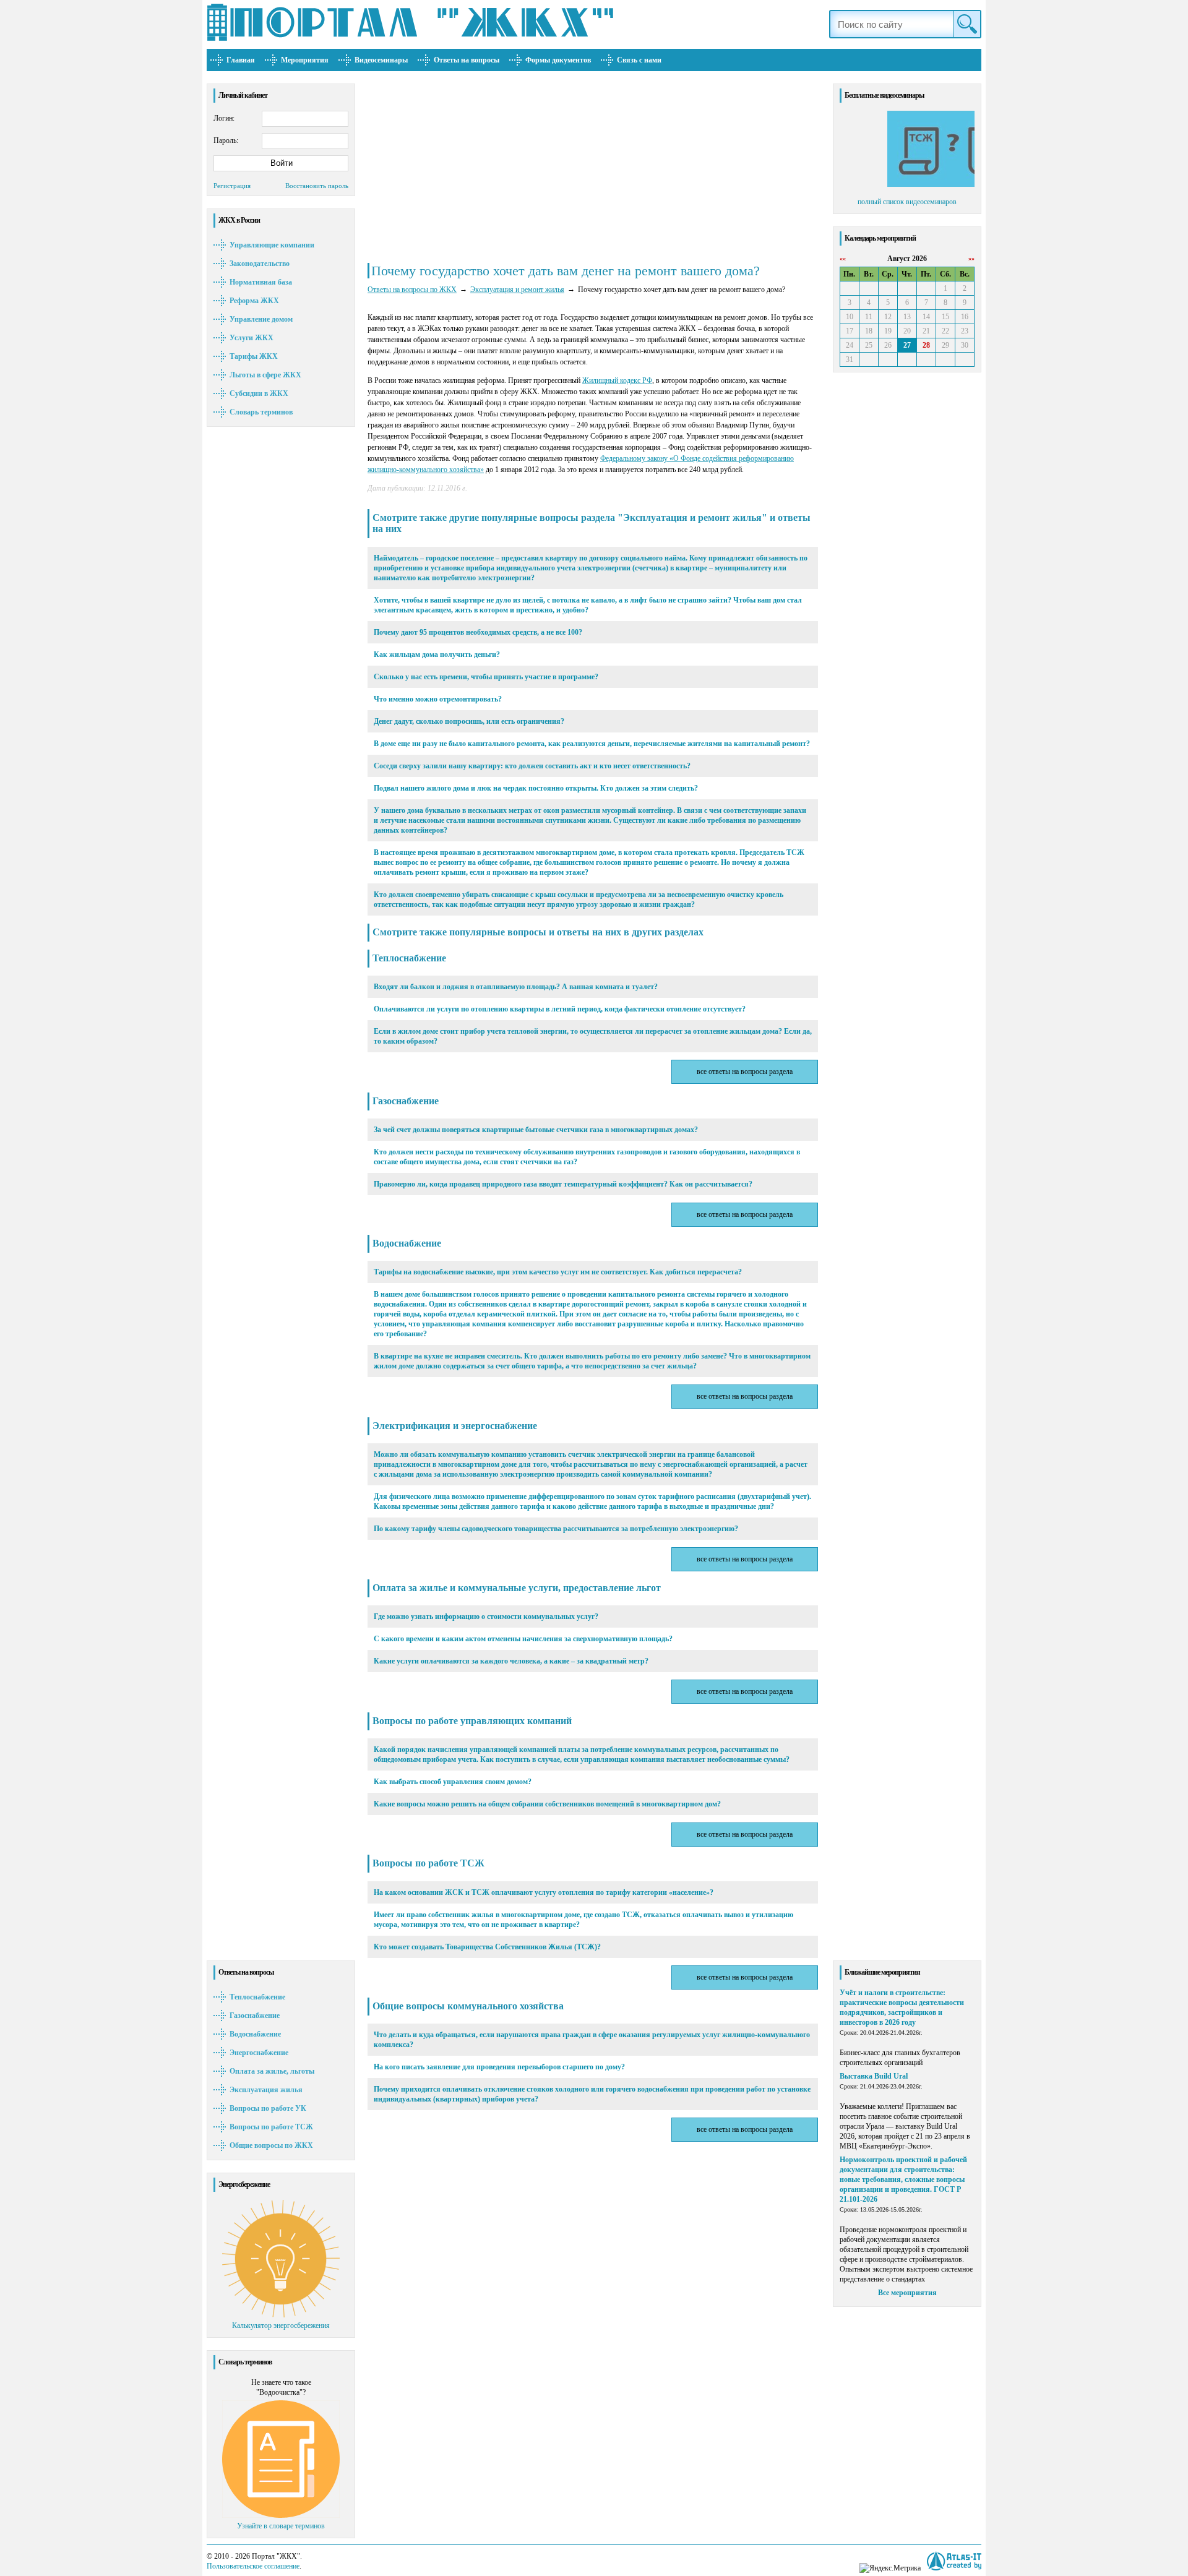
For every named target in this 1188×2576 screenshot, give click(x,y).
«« (843, 258)
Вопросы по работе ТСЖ (271, 2127)
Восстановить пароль (317, 186)
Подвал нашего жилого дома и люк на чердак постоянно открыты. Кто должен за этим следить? (536, 788)
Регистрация (232, 186)
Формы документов (558, 60)
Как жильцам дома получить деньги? (437, 655)
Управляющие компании (272, 245)
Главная (241, 60)
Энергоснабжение (259, 2053)
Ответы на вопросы (467, 60)
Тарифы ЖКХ (254, 356)
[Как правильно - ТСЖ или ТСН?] (907, 184)
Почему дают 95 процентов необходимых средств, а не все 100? (478, 632)
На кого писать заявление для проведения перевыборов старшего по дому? (499, 2067)
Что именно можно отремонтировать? (438, 699)
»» (971, 258)
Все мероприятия (907, 2293)
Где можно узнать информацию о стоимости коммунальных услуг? (486, 1616)
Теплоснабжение (257, 1997)
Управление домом (261, 319)
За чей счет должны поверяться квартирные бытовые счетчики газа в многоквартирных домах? (536, 1130)
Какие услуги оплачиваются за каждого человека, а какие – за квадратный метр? (511, 1661)
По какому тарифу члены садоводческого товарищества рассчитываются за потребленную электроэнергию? (556, 1529)
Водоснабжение (255, 2034)
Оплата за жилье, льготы (272, 2071)
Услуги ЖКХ (252, 338)
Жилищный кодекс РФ (617, 380)
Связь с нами (639, 60)
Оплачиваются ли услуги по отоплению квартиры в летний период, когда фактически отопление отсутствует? (560, 1009)
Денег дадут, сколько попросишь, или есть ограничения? (469, 721)
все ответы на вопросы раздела (745, 1071)
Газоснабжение (255, 2016)
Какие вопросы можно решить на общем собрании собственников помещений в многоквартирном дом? (547, 1804)
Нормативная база (261, 282)
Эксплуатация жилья (266, 2090)
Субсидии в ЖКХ (259, 393)
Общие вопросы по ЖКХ (271, 2145)
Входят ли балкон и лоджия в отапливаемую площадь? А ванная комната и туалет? (516, 987)
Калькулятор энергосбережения (281, 2325)
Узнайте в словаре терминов (281, 2526)
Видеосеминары (381, 60)
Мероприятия (305, 60)
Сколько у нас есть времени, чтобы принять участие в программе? (486, 677)
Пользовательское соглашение (253, 2566)
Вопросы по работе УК (268, 2108)
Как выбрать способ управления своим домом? (453, 1782)
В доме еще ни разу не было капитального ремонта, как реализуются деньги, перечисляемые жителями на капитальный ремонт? (592, 744)
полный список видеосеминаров (907, 202)
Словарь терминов (261, 412)
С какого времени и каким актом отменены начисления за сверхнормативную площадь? (523, 1639)
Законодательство (260, 264)
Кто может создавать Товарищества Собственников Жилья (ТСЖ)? (487, 1947)
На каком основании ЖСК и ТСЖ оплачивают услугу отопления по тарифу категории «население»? (544, 1892)
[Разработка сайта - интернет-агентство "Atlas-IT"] (954, 2561)
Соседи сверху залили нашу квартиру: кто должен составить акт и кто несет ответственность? (532, 766)
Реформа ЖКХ (254, 301)
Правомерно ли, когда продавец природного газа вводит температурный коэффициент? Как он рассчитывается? (563, 1184)
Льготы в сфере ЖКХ (265, 375)
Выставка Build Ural (874, 2076)
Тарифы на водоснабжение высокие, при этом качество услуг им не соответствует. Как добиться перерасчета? (558, 1272)
